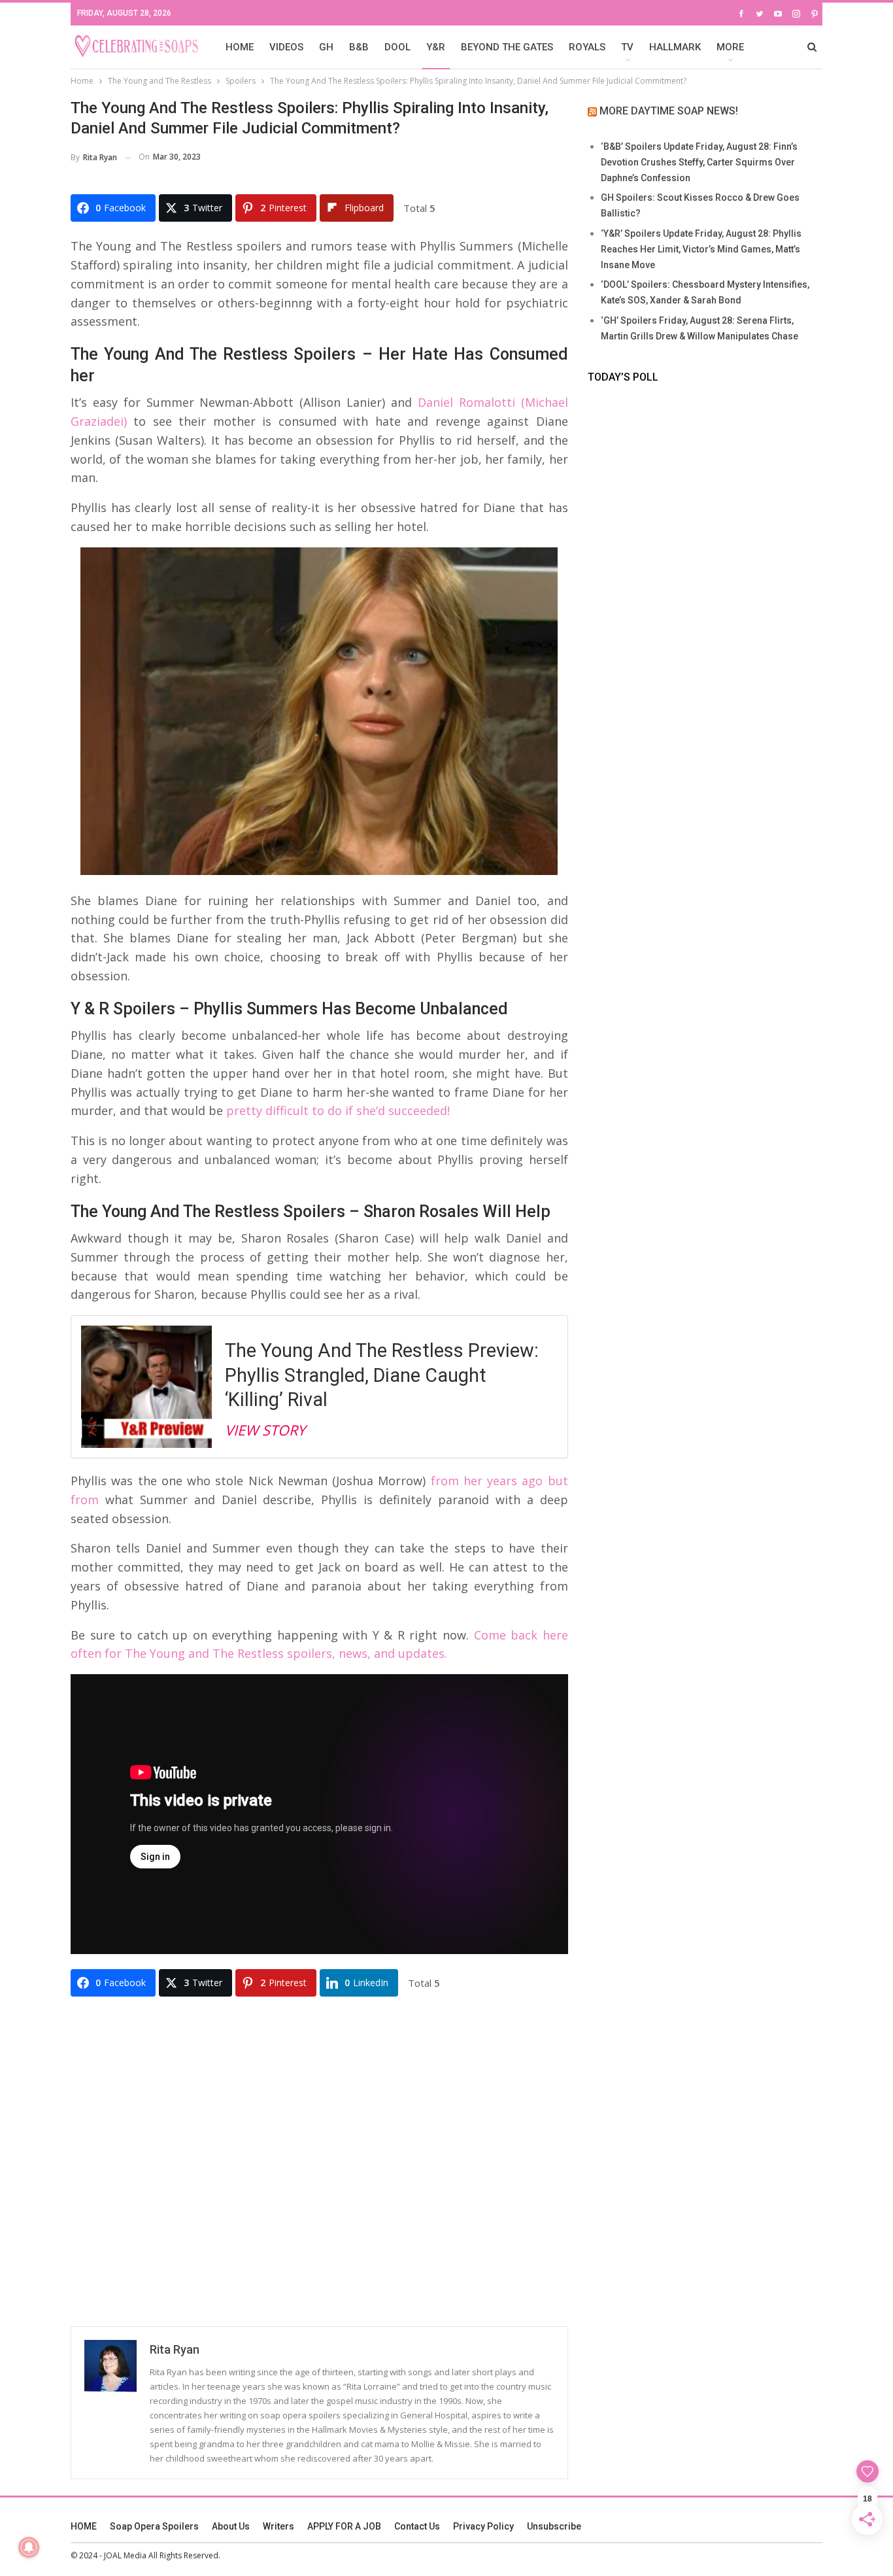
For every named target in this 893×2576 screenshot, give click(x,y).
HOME (240, 47)
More (730, 47)
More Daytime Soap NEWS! (669, 111)
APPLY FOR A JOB (344, 2526)
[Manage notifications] (29, 2547)
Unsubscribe (554, 2526)
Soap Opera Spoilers (154, 2526)
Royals (587, 47)
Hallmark (675, 47)
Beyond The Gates (507, 47)
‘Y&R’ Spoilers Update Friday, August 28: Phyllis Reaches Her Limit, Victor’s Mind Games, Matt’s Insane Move (701, 249)
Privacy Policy (483, 2526)
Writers (278, 2526)
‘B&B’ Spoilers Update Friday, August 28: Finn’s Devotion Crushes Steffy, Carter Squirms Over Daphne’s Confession (699, 162)
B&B (359, 47)
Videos (286, 47)
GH (326, 47)
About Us (231, 2526)
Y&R (436, 47)
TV (627, 47)
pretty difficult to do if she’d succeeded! (338, 1110)
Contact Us (417, 2526)
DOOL (397, 47)
